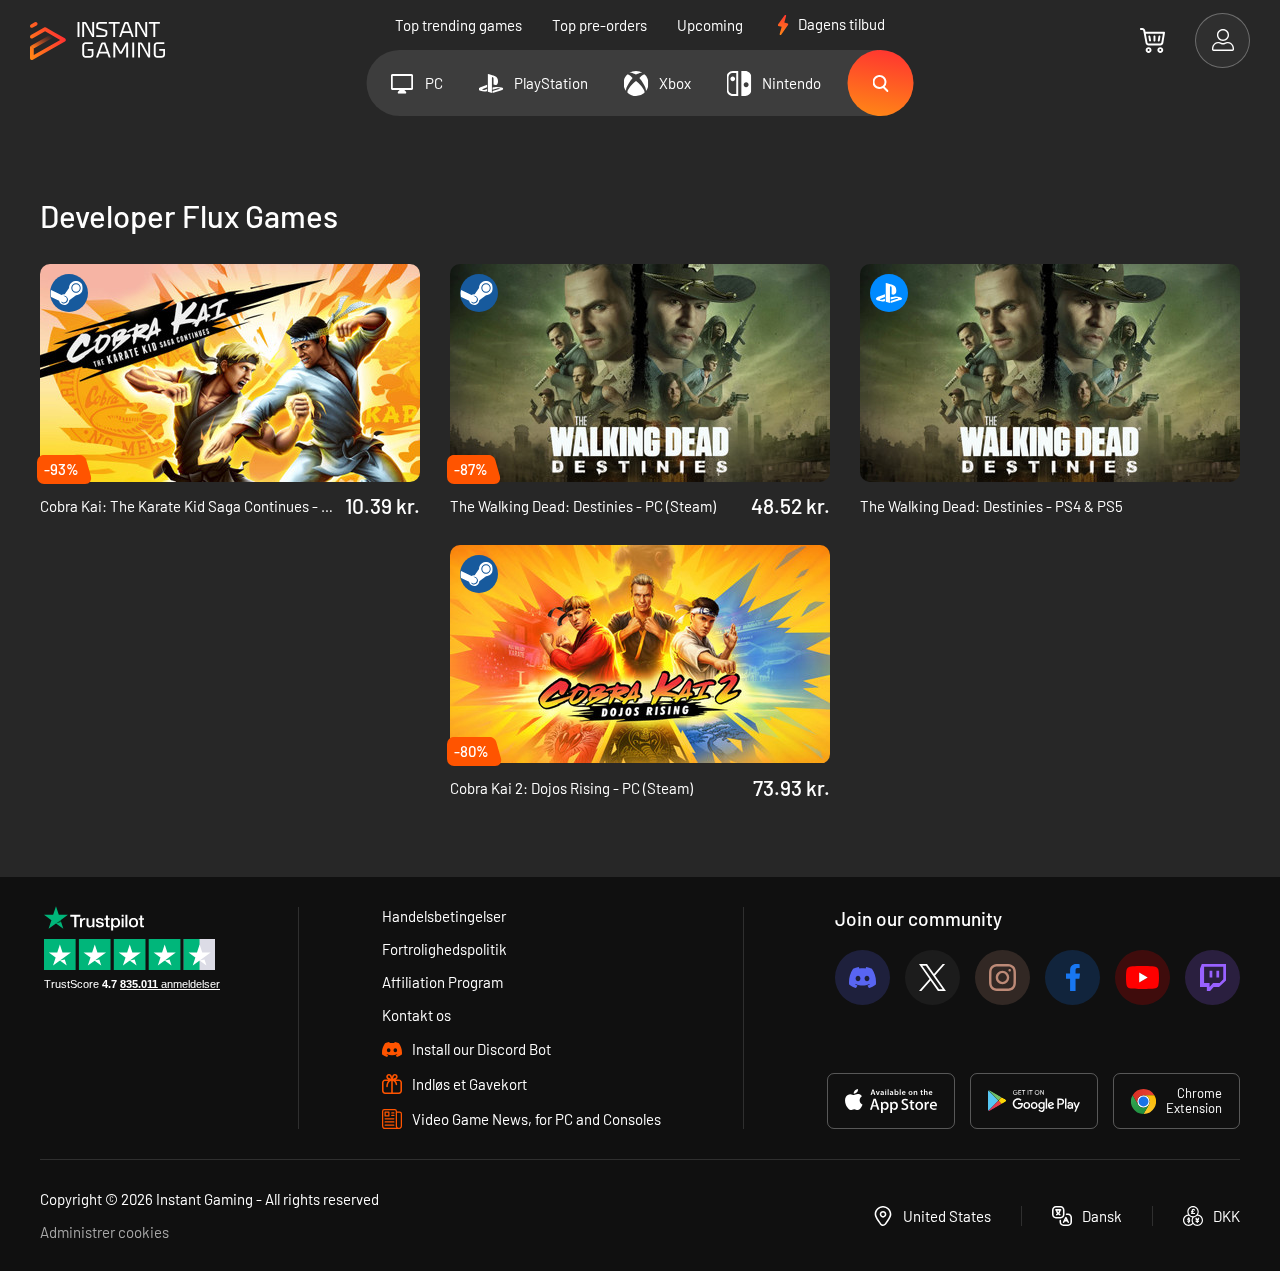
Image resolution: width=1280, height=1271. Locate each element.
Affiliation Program (442, 982)
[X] (932, 977)
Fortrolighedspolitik (444, 949)
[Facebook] (1072, 977)
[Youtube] (1142, 977)
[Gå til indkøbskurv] (1152, 40)
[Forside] (97, 41)
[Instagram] (1002, 977)
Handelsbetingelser (444, 916)
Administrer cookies (104, 1232)
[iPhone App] (891, 1101)
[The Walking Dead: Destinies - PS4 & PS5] (1050, 373)
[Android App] (1034, 1101)
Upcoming (710, 25)
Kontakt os (416, 1015)
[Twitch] (1212, 977)
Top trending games (458, 25)
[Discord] (862, 977)
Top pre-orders (599, 25)
